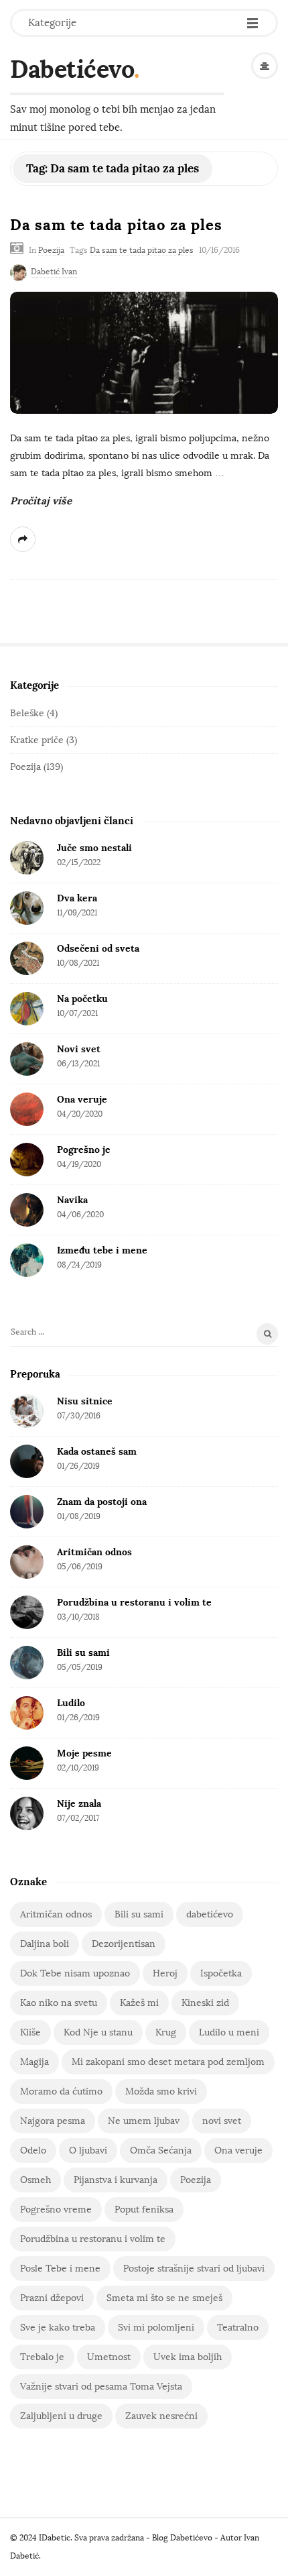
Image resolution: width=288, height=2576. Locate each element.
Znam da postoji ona (102, 1502)
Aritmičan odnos (94, 1552)
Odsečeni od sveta (98, 948)
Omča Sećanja (161, 2150)
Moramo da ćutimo (61, 2091)
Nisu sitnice (85, 1401)
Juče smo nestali (94, 848)
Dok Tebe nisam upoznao (75, 1973)
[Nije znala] (27, 1813)
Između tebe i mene (102, 1250)
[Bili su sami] (27, 1663)
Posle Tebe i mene (60, 2269)
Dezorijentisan (124, 1944)
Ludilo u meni (229, 2032)
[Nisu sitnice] (27, 1411)
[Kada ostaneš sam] (27, 1461)
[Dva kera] (27, 908)
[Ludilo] (27, 1713)
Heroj (165, 1973)
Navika (72, 1200)
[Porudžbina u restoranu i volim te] (27, 1612)
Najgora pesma (53, 2121)
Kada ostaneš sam (97, 1451)
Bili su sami (83, 1653)
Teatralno (238, 2328)
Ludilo (71, 1703)
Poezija (51, 250)
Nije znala (79, 1803)
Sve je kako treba (58, 2328)
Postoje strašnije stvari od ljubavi (194, 2269)
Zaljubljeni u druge (61, 2416)
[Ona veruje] (27, 1109)
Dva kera (77, 898)
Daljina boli (45, 1944)
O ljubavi (88, 2150)
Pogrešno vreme (56, 2209)
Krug (166, 2032)
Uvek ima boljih (188, 2357)
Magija (34, 2062)
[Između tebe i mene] (27, 1260)
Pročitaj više (41, 501)
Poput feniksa (144, 2209)
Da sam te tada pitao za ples (116, 225)
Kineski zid (205, 2003)
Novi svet (79, 1049)
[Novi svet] (27, 1059)
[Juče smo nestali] (27, 858)
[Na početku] (27, 1009)
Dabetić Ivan (54, 272)
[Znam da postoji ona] (27, 1512)
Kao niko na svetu (59, 2003)
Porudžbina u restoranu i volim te (134, 1602)
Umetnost (109, 2357)
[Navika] (27, 1210)
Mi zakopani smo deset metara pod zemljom (168, 2062)
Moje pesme (84, 1753)
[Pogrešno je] (27, 1160)
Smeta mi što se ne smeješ (164, 2298)
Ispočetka (221, 1973)
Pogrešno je (84, 1150)
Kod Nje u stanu (98, 2032)
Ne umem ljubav (144, 2121)
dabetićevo (210, 1914)
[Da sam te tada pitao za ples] (144, 353)
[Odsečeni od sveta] (27, 958)
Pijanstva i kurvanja (116, 2180)
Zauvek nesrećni (161, 2416)
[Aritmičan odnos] (27, 1562)
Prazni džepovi (52, 2298)
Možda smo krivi (161, 2091)
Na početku (82, 999)
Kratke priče (37, 740)
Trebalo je (42, 2357)
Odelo (33, 2150)
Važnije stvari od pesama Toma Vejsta (101, 2387)
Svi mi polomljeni (156, 2328)
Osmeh (35, 2180)
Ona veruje (82, 1099)
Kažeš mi (139, 2003)
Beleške (27, 713)
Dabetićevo (72, 69)
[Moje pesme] (27, 1763)
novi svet (222, 2121)
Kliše (30, 2032)
